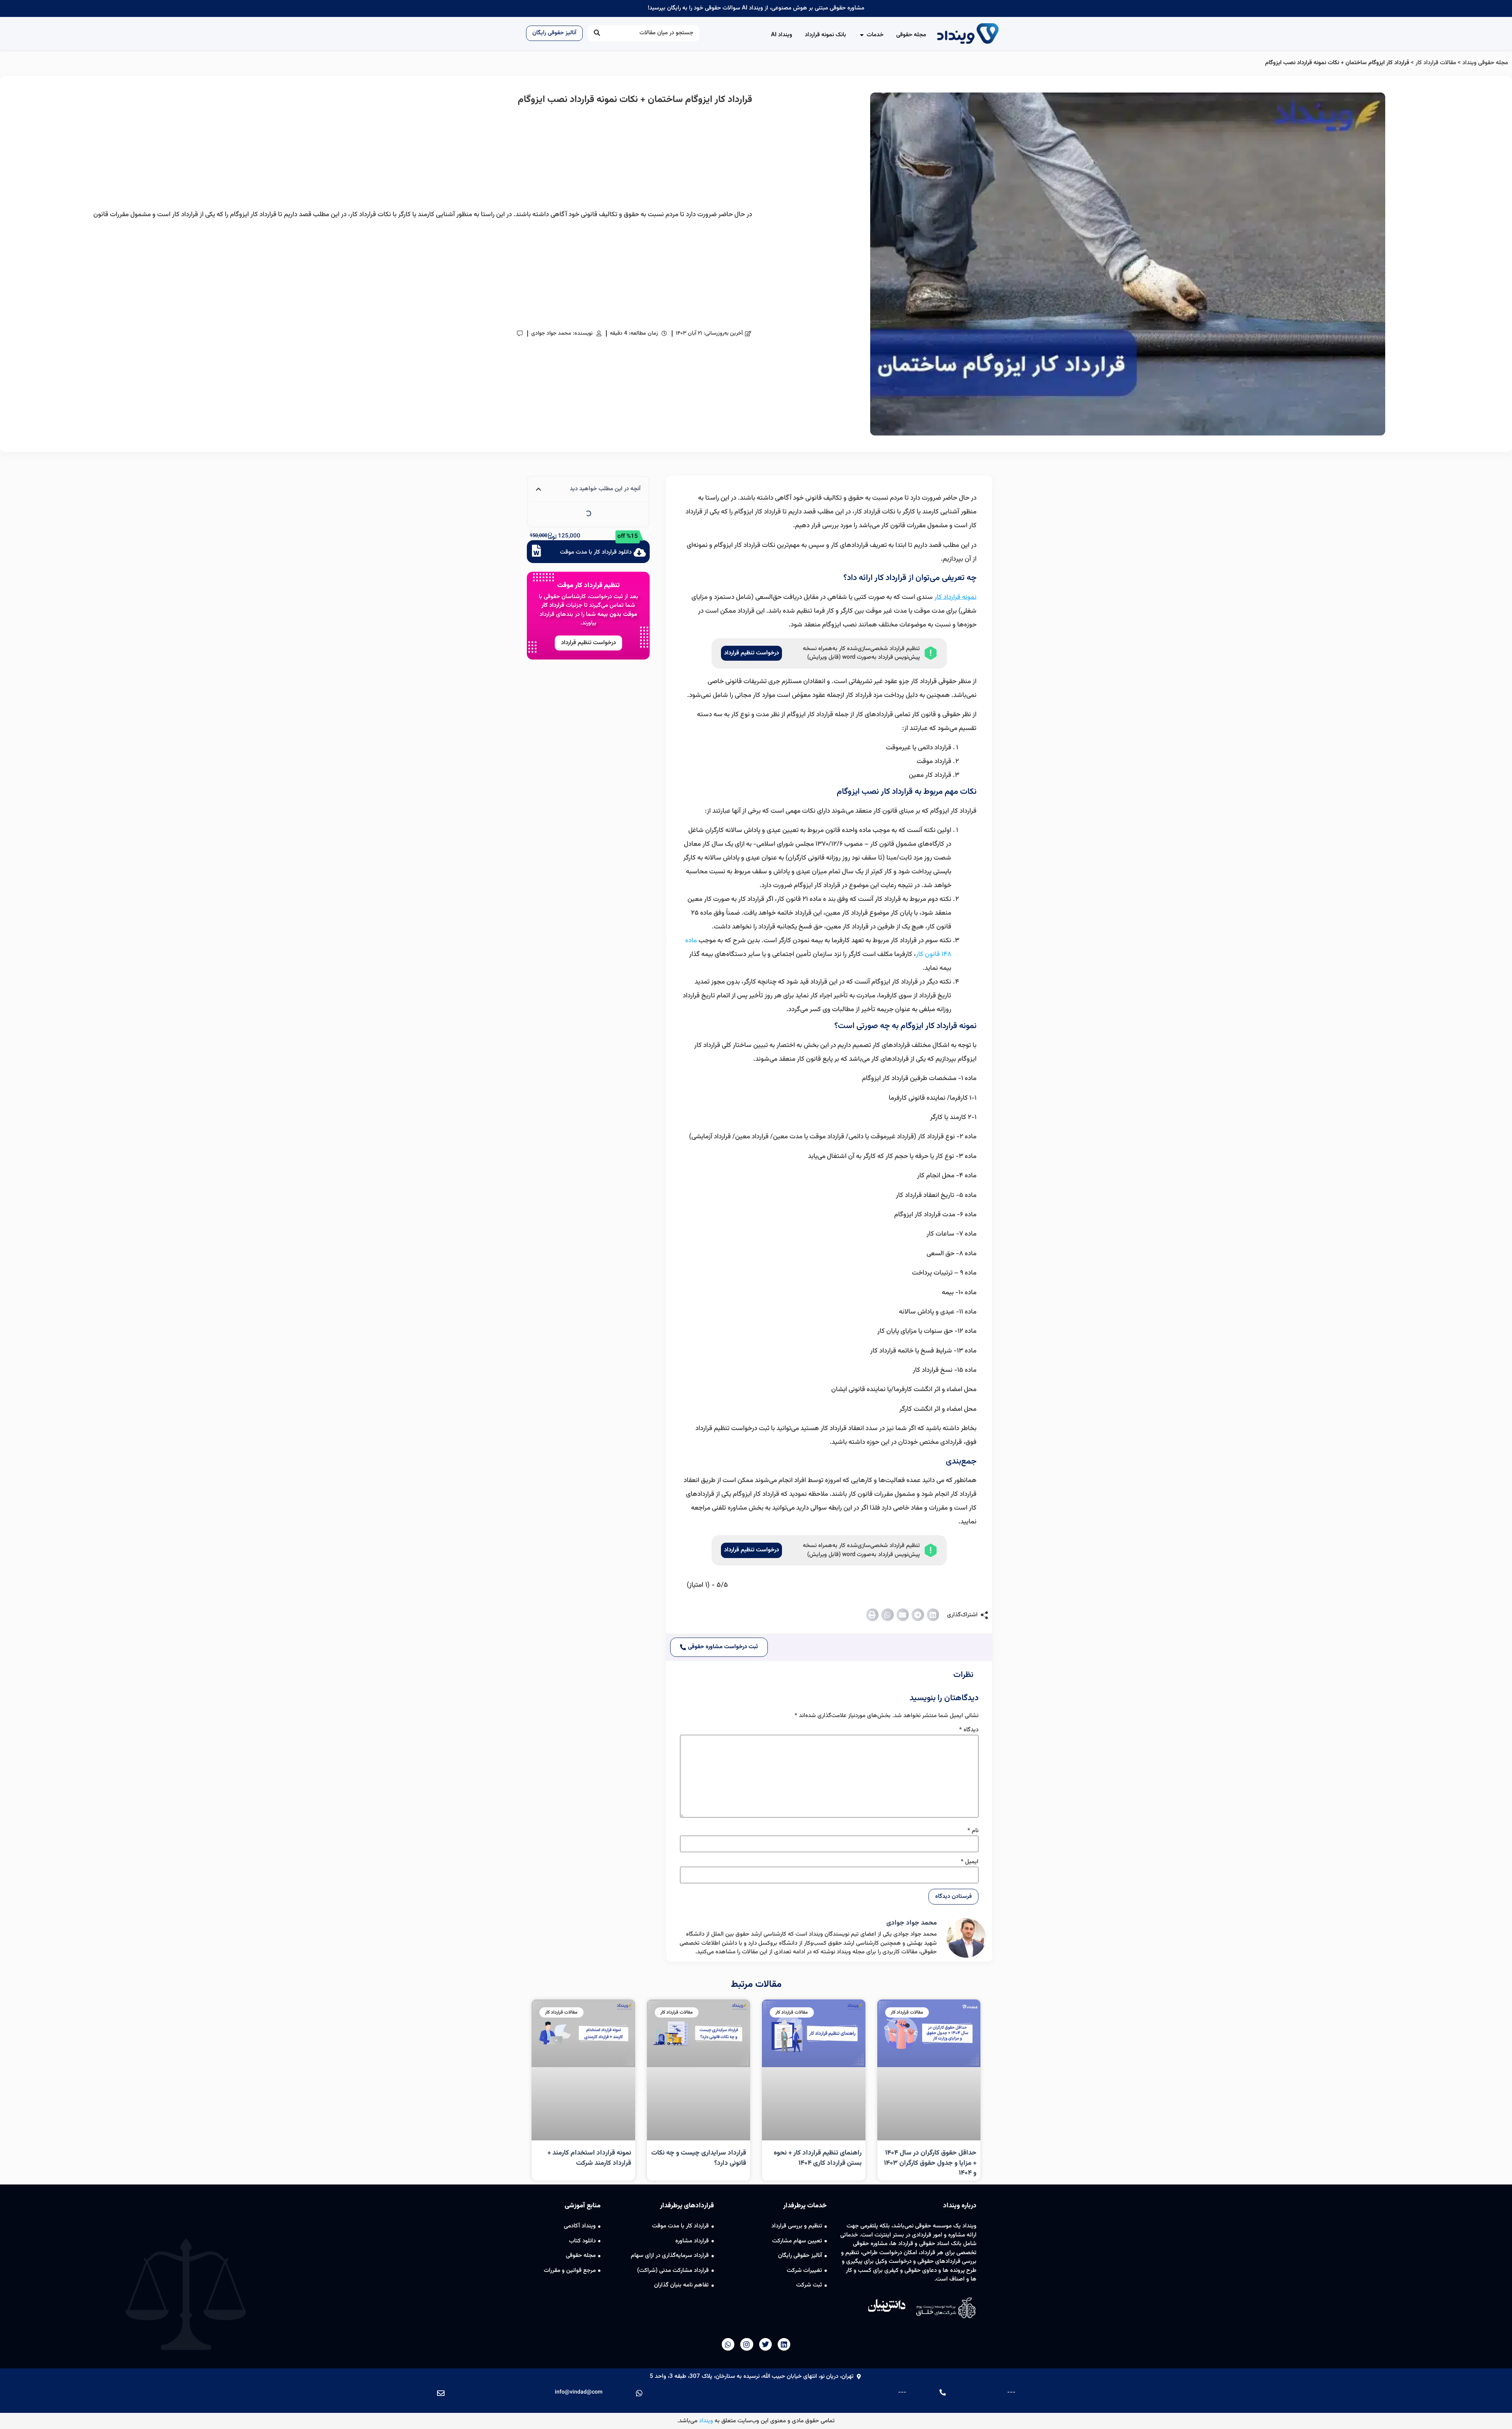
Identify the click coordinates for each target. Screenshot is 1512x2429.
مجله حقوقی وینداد (1485, 63)
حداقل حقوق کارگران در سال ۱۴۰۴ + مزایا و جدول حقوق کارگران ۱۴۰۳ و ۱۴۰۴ (930, 2163)
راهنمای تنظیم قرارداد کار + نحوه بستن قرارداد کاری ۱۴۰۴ (818, 2158)
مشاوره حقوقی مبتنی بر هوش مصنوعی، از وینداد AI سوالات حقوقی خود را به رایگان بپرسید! (756, 8)
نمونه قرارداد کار (955, 597)
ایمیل (970, 1862)
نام (973, 1831)
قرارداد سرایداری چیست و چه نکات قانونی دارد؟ (699, 2158)
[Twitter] (765, 2344)
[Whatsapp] (728, 2344)
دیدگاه (969, 1730)
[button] (933, 1615)
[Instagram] (747, 2344)
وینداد (706, 2421)
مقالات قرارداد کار (1436, 63)
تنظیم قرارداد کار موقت (588, 585)
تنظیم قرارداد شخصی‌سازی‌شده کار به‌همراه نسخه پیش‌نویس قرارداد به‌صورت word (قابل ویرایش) (861, 653)
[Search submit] (597, 33)
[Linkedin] (784, 2344)
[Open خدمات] (862, 35)
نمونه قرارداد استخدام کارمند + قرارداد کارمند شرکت (589, 2158)
